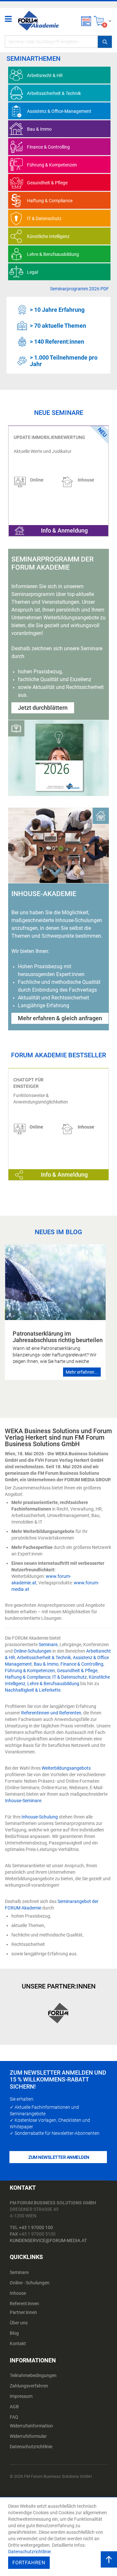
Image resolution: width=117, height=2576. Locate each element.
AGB (14, 2407)
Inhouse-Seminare (23, 1801)
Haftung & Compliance (28, 1677)
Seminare (48, 1645)
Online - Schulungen (30, 2283)
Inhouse (18, 2293)
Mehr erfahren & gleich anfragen (60, 1018)
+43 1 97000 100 (36, 2227)
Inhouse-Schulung (40, 1817)
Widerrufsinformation (31, 2426)
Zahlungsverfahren (29, 2386)
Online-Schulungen (32, 1651)
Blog (14, 2333)
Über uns (19, 2323)
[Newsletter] (86, 21)
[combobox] (58, 42)
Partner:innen (23, 2312)
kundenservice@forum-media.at (48, 2240)
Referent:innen (24, 2304)
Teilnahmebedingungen (33, 2375)
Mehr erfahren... (82, 1372)
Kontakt (18, 2344)
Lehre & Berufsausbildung (53, 1684)
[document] (59, 2537)
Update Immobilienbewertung (49, 437)
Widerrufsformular (28, 2436)
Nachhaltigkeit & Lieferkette (33, 1690)
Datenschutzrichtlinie (31, 2447)
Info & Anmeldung (64, 530)
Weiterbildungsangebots (66, 1768)
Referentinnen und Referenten (51, 1713)
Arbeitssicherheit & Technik (44, 1658)
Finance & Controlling (82, 1664)
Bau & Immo (46, 1664)
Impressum (21, 2396)
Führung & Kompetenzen (30, 1671)
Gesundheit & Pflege (77, 1671)
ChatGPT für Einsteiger (28, 1083)
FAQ (14, 2417)
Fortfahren (29, 2563)
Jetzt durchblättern (43, 708)
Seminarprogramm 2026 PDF (79, 289)
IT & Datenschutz (70, 1677)
